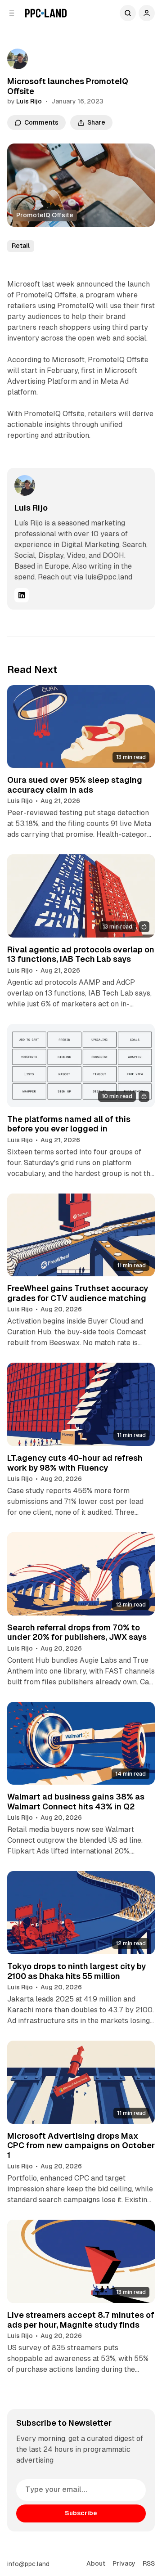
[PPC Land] (46, 13)
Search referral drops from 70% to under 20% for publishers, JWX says (77, 1632)
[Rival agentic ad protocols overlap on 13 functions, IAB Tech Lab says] (81, 896)
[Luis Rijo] (18, 59)
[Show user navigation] (147, 13)
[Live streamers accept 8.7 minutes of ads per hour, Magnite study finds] (81, 2261)
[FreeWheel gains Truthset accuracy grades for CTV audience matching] (81, 1235)
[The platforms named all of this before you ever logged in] (81, 1066)
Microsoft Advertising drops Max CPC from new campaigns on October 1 (81, 2145)
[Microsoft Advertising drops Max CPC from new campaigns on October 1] (81, 2082)
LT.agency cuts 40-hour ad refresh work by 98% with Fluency (75, 1463)
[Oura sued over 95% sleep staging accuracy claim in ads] (81, 727)
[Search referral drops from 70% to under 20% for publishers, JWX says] (81, 1574)
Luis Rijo (29, 101)
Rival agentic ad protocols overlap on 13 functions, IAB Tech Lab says (81, 954)
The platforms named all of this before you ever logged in (69, 1124)
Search (128, 13)
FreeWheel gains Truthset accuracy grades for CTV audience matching (78, 1293)
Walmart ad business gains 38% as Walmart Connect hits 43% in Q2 (76, 1802)
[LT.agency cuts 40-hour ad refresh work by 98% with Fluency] (81, 1404)
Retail (21, 246)
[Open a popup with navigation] (12, 13)
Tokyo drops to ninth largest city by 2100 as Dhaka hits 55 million (76, 1971)
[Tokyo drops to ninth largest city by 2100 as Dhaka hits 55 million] (81, 1913)
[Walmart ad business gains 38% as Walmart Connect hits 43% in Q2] (81, 1744)
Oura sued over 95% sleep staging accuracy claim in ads (75, 785)
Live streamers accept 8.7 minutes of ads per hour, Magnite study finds (81, 2320)
